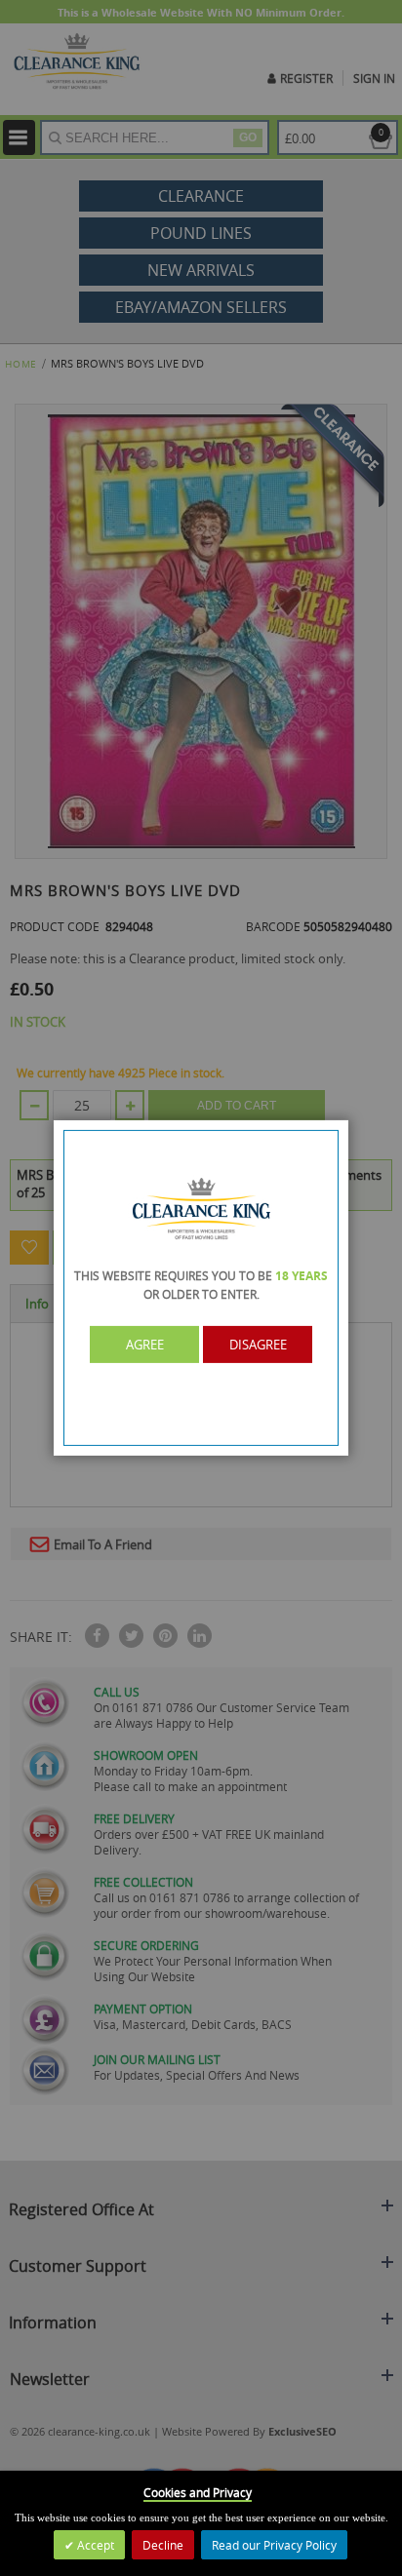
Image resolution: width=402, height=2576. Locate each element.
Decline (163, 2545)
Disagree (258, 1345)
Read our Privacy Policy (274, 2545)
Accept (94, 2545)
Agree (145, 1345)
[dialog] (201, 1288)
